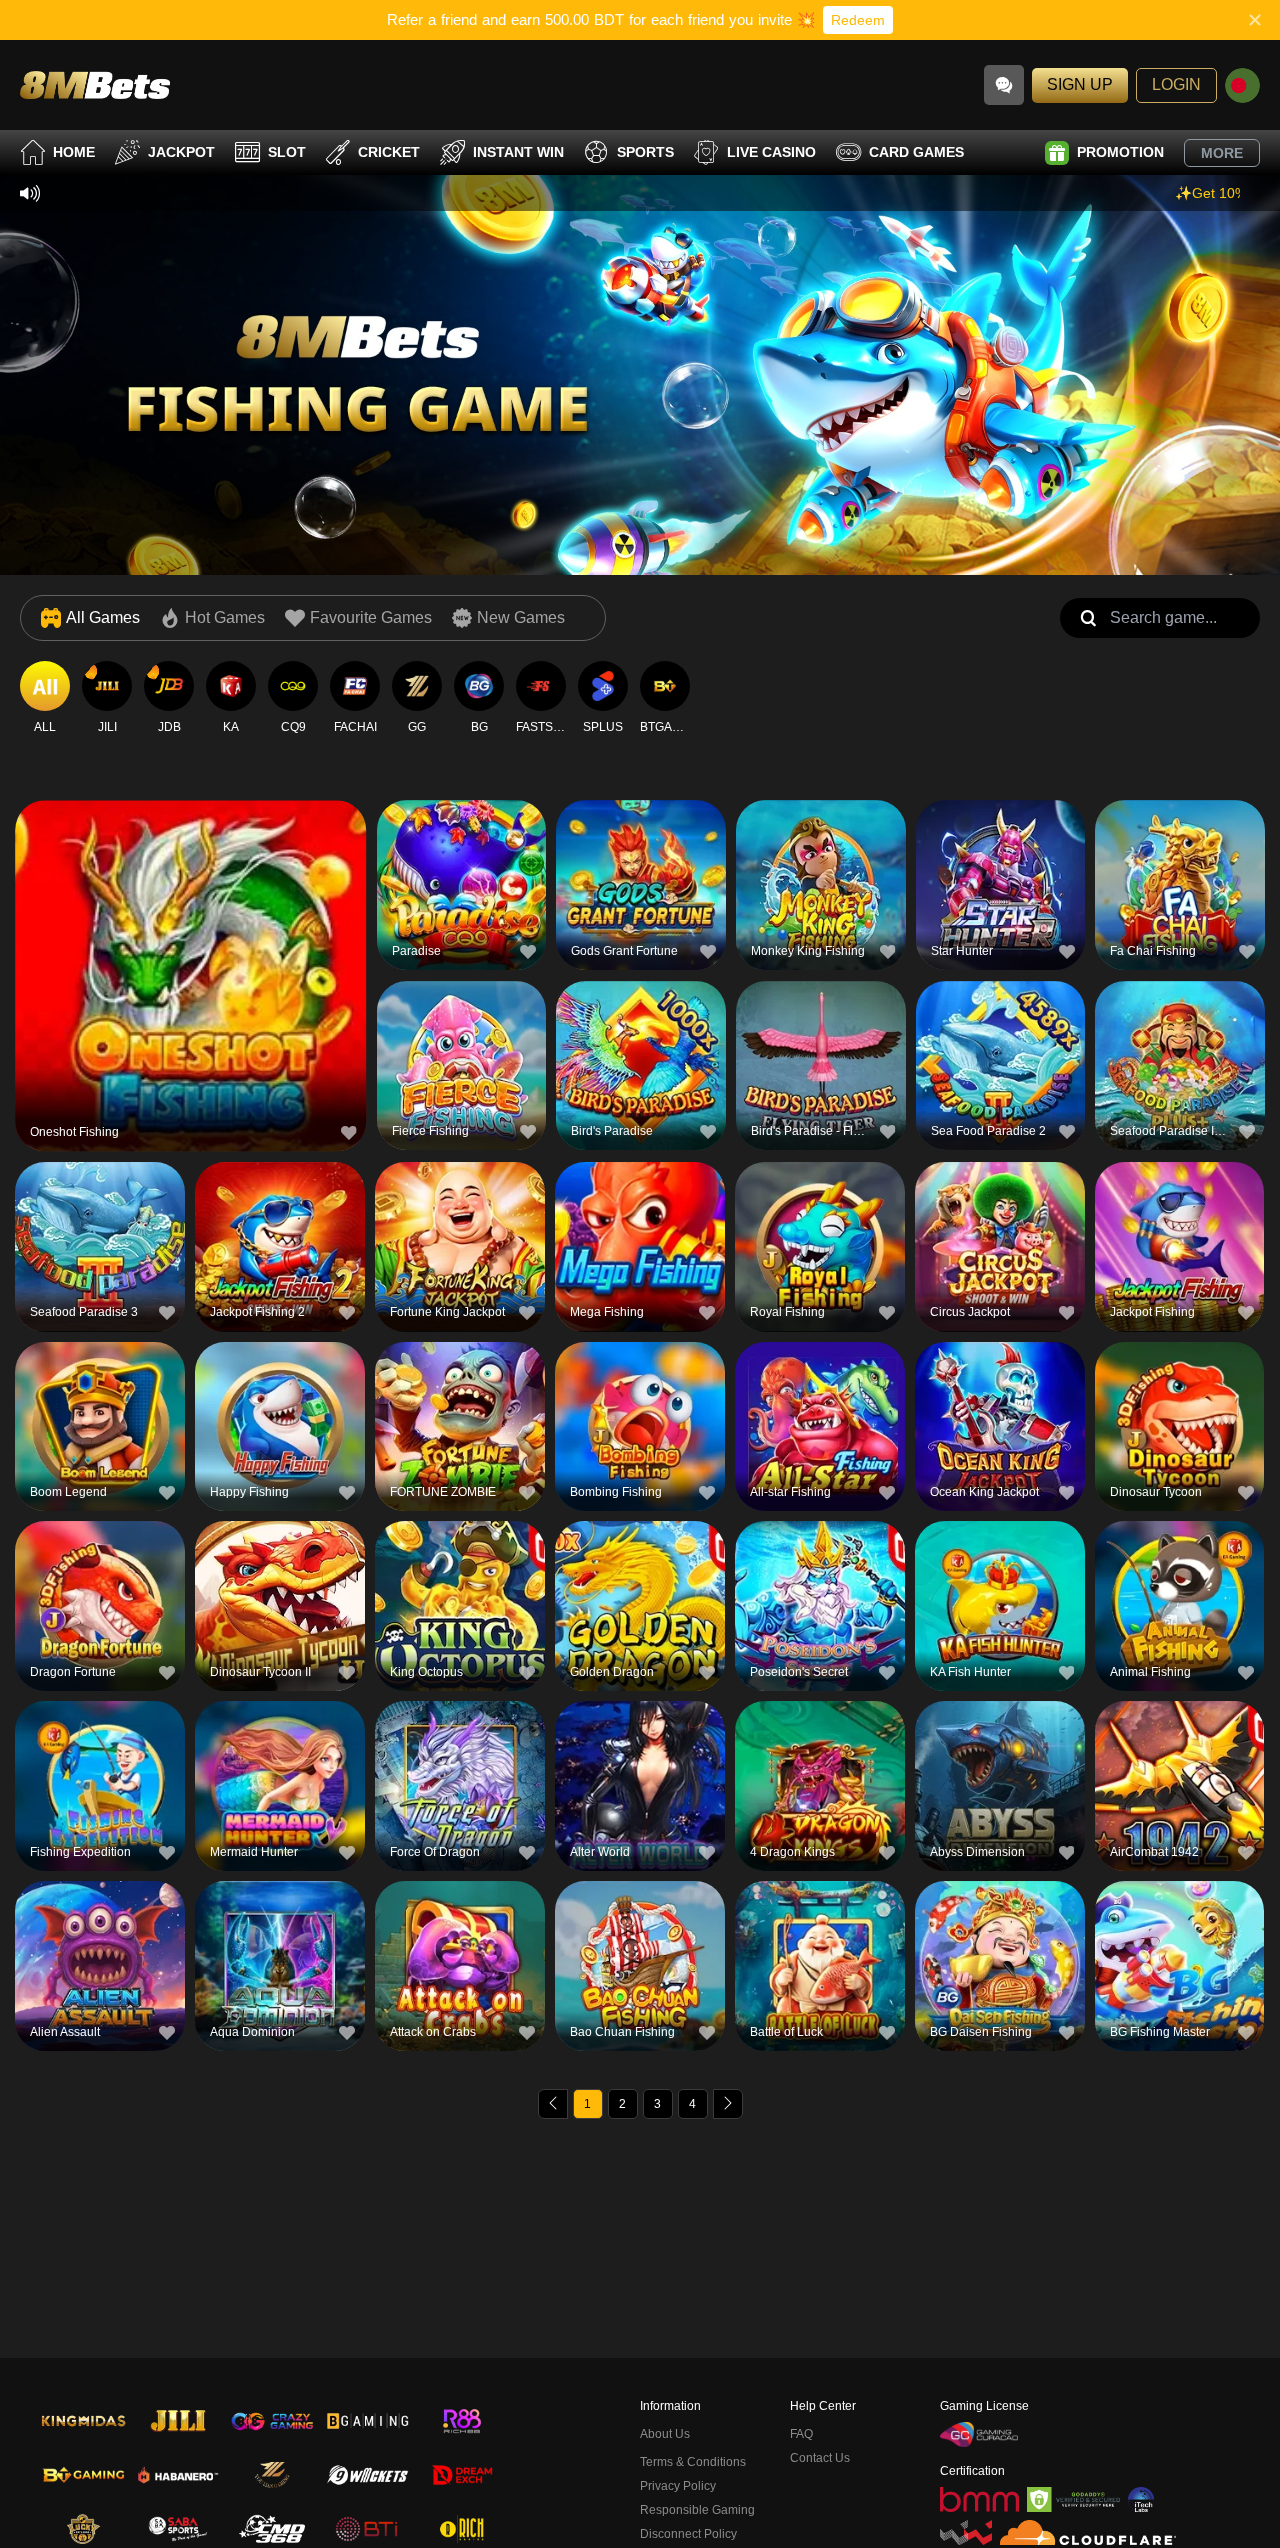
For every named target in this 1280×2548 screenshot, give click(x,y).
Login (1176, 84)
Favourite (190, 934)
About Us (665, 2434)
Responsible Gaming (697, 2510)
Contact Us (820, 2458)
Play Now (190, 980)
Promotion (1120, 152)
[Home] (95, 84)
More (1222, 153)
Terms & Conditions (693, 2462)
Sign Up (1080, 84)
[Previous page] (553, 2104)
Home (74, 152)
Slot (287, 152)
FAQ (801, 2434)
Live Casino (771, 152)
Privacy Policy (678, 2486)
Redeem (858, 20)
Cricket (389, 152)
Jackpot (181, 152)
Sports (645, 152)
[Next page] (728, 2104)
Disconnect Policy (688, 2534)
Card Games (916, 152)
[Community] (1004, 85)
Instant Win (518, 152)
